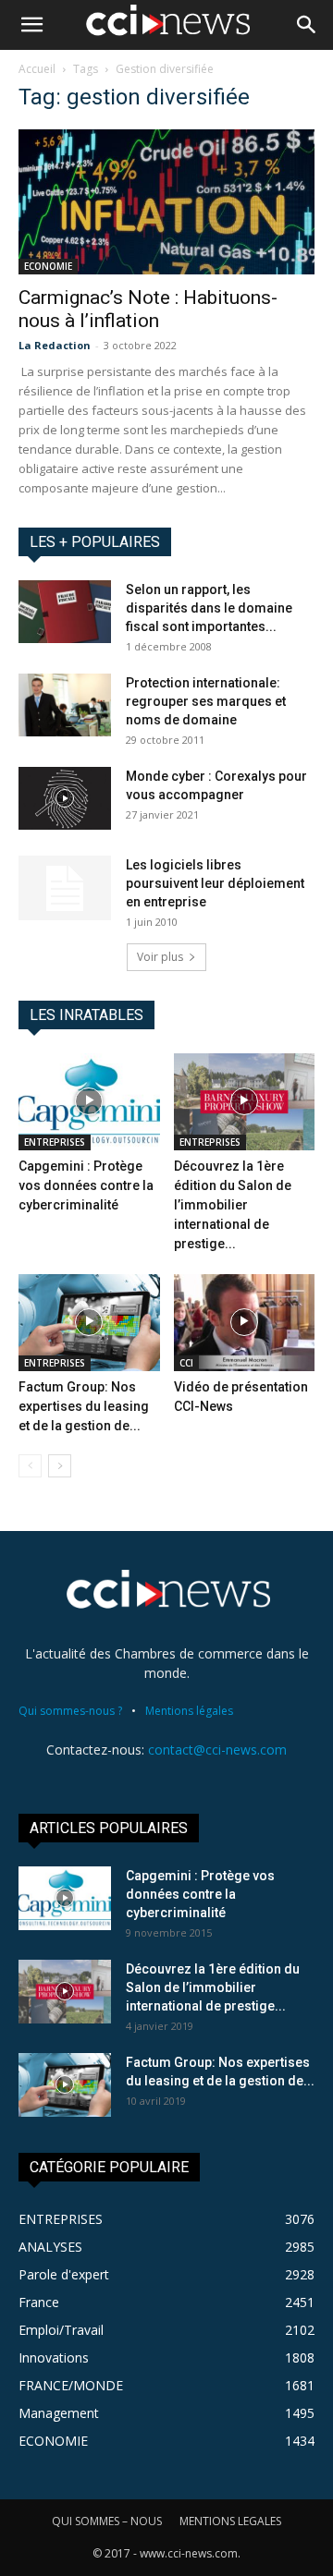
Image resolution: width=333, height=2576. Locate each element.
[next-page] (60, 1466)
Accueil (37, 69)
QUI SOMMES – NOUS (107, 2521)
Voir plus (160, 957)
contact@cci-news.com (217, 1750)
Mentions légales (189, 1711)
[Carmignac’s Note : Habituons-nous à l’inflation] (166, 202)
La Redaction (55, 345)
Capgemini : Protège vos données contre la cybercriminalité (86, 1185)
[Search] (307, 25)
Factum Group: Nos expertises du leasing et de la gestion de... (84, 1406)
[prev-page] (30, 1466)
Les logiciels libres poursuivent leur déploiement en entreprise (215, 883)
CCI (186, 1363)
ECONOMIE (48, 266)
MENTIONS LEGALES (230, 2521)
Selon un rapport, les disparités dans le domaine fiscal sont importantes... (209, 608)
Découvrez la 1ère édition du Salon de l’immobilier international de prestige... (233, 1205)
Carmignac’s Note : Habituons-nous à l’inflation (148, 309)
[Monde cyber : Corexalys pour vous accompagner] (65, 799)
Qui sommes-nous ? (70, 1711)
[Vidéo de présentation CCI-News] (245, 1323)
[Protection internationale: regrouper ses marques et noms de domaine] (65, 705)
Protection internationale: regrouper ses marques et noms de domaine (206, 701)
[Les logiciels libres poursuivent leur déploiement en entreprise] (65, 888)
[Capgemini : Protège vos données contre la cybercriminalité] (89, 1102)
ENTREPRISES (55, 1142)
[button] (31, 25)
